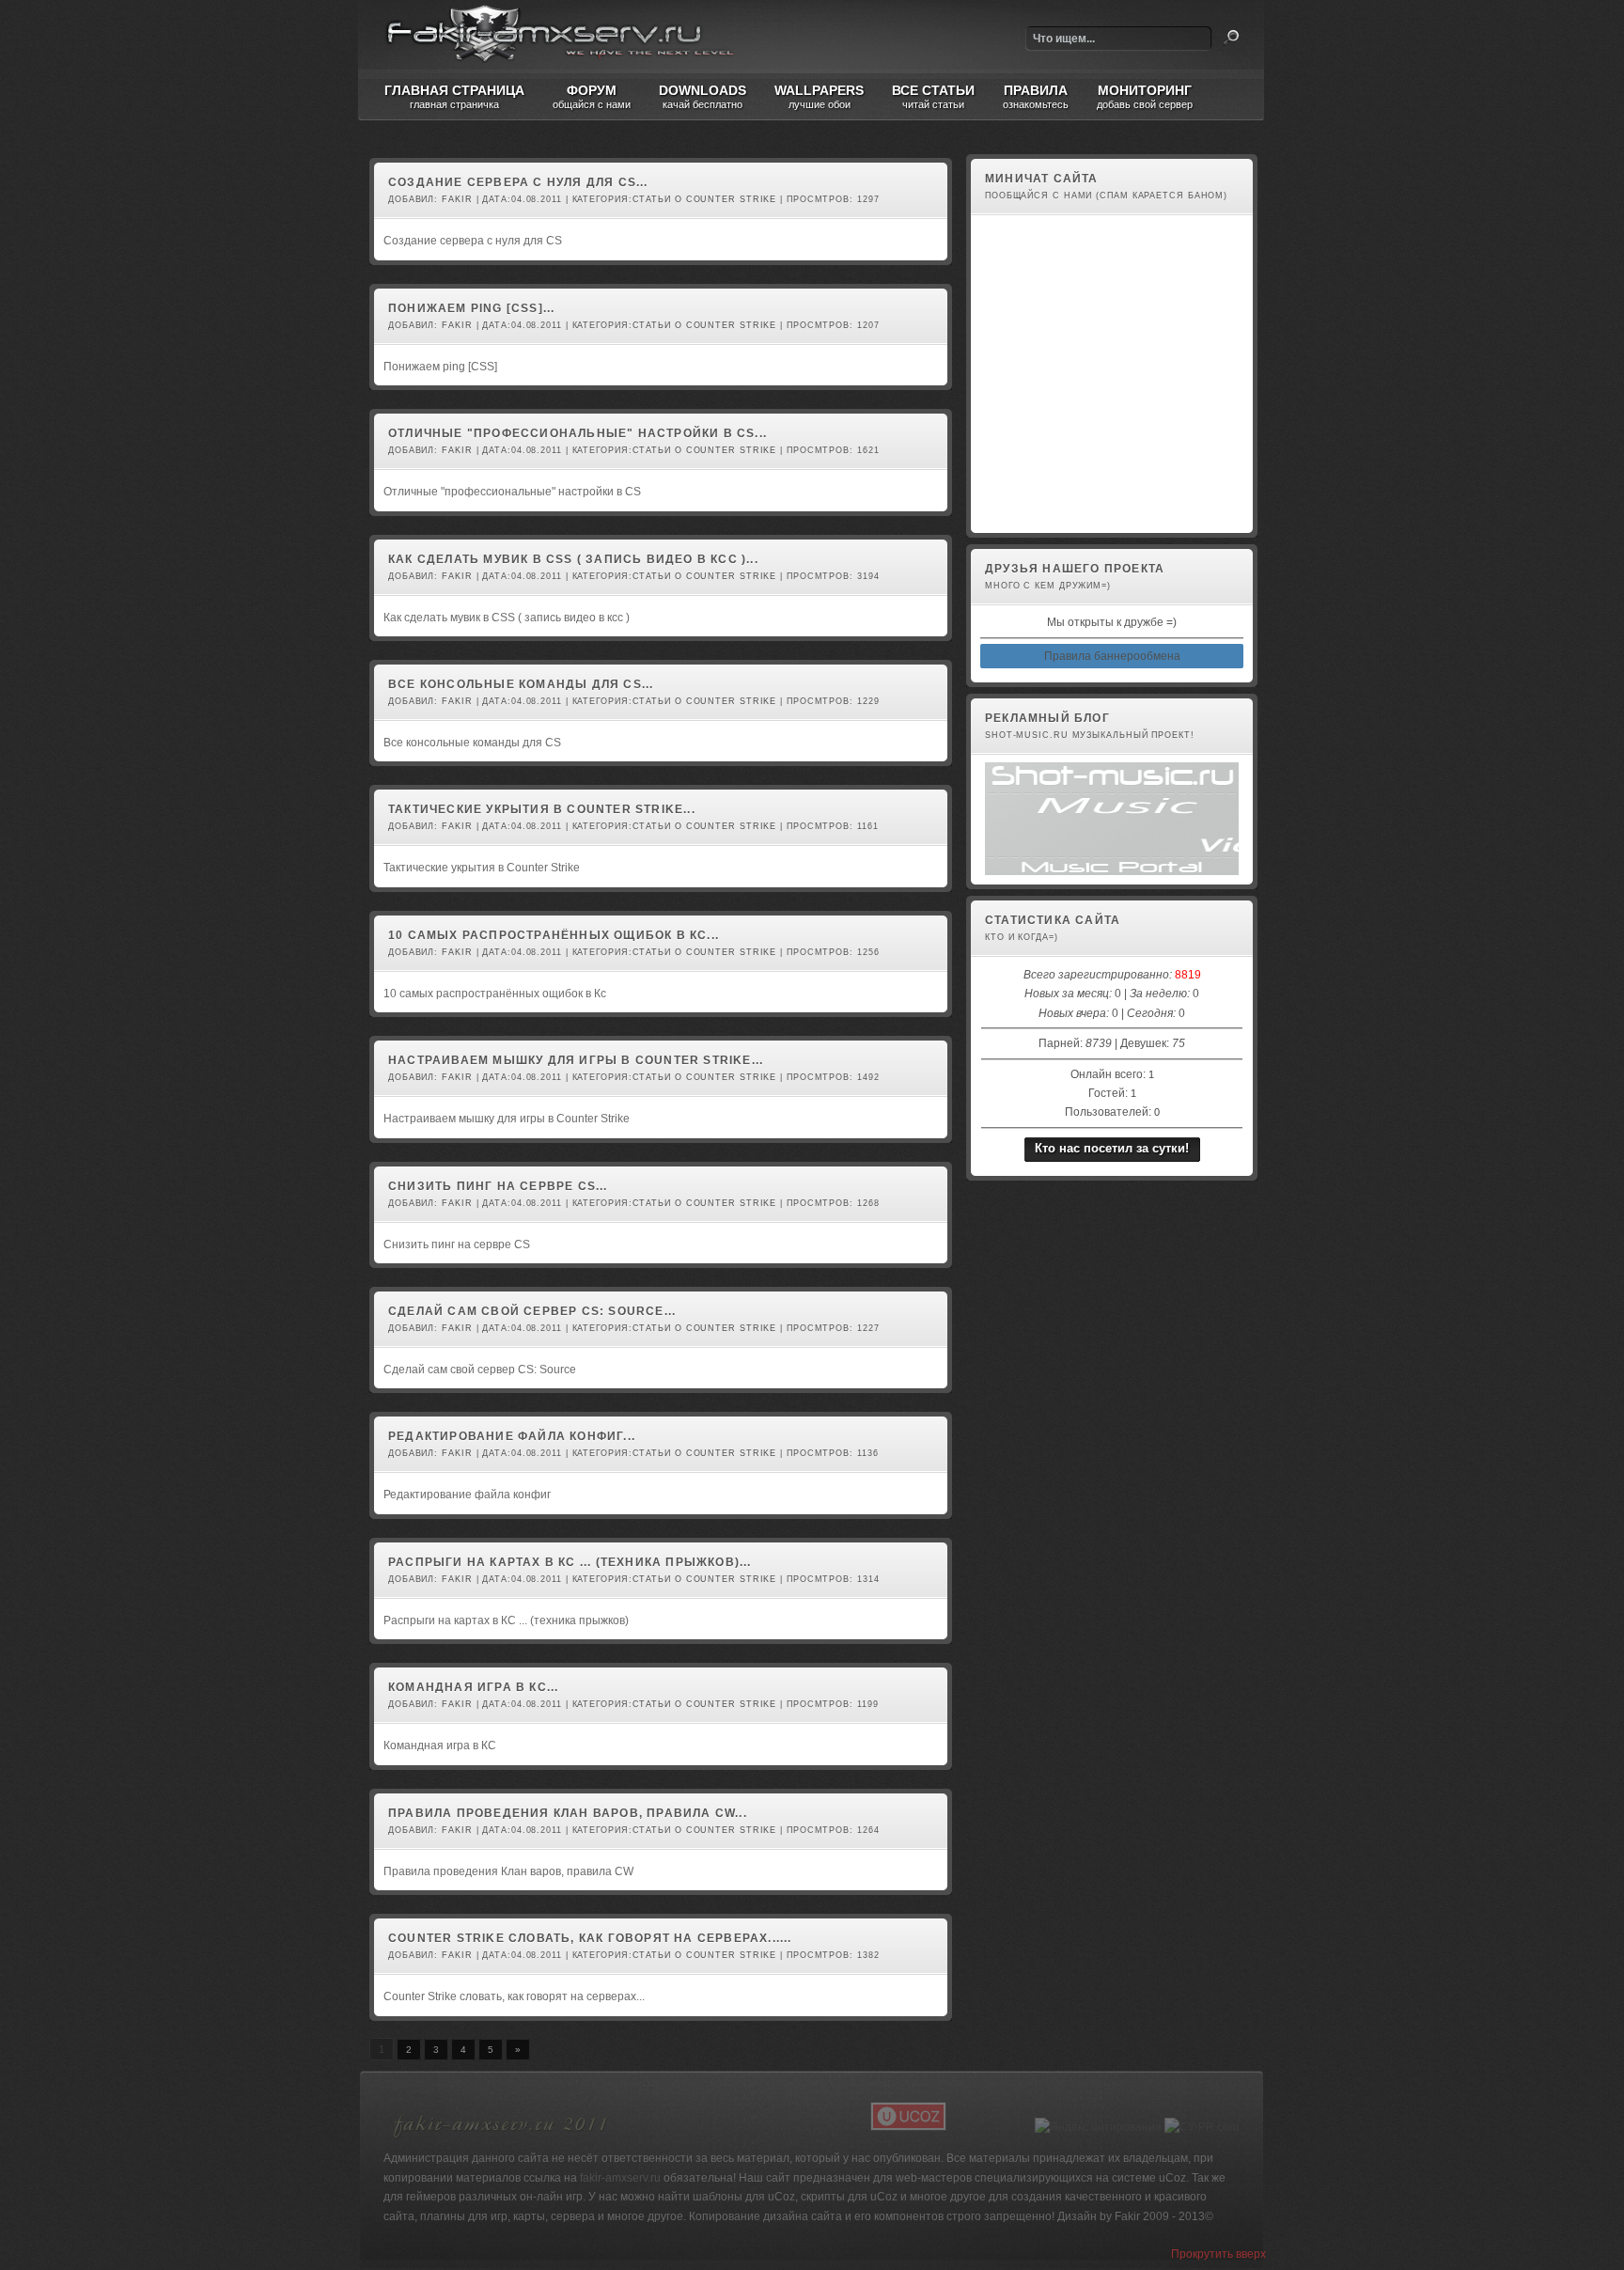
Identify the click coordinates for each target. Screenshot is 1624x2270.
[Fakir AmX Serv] (501, 2140)
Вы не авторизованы (1036, 514)
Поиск (1231, 38)
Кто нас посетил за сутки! (1112, 1148)
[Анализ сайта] (1202, 2127)
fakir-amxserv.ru (620, 2178)
